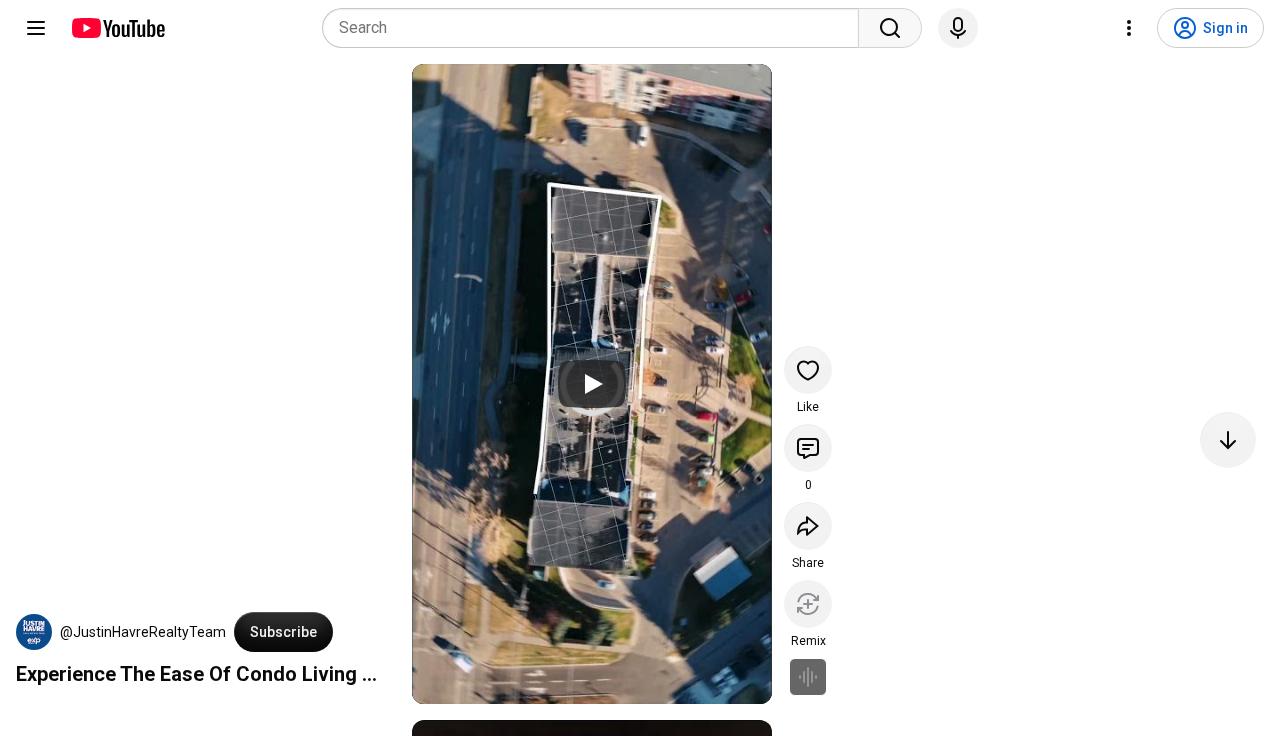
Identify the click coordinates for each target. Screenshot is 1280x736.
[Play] (592, 384)
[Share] (808, 526)
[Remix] (808, 604)
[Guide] (36, 28)
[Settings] (1129, 28)
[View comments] (808, 448)
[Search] (890, 28)
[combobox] (596, 28)
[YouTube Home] (117, 28)
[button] (34, 632)
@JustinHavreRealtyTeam (143, 632)
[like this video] (808, 370)
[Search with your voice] (958, 28)
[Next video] (1228, 440)
